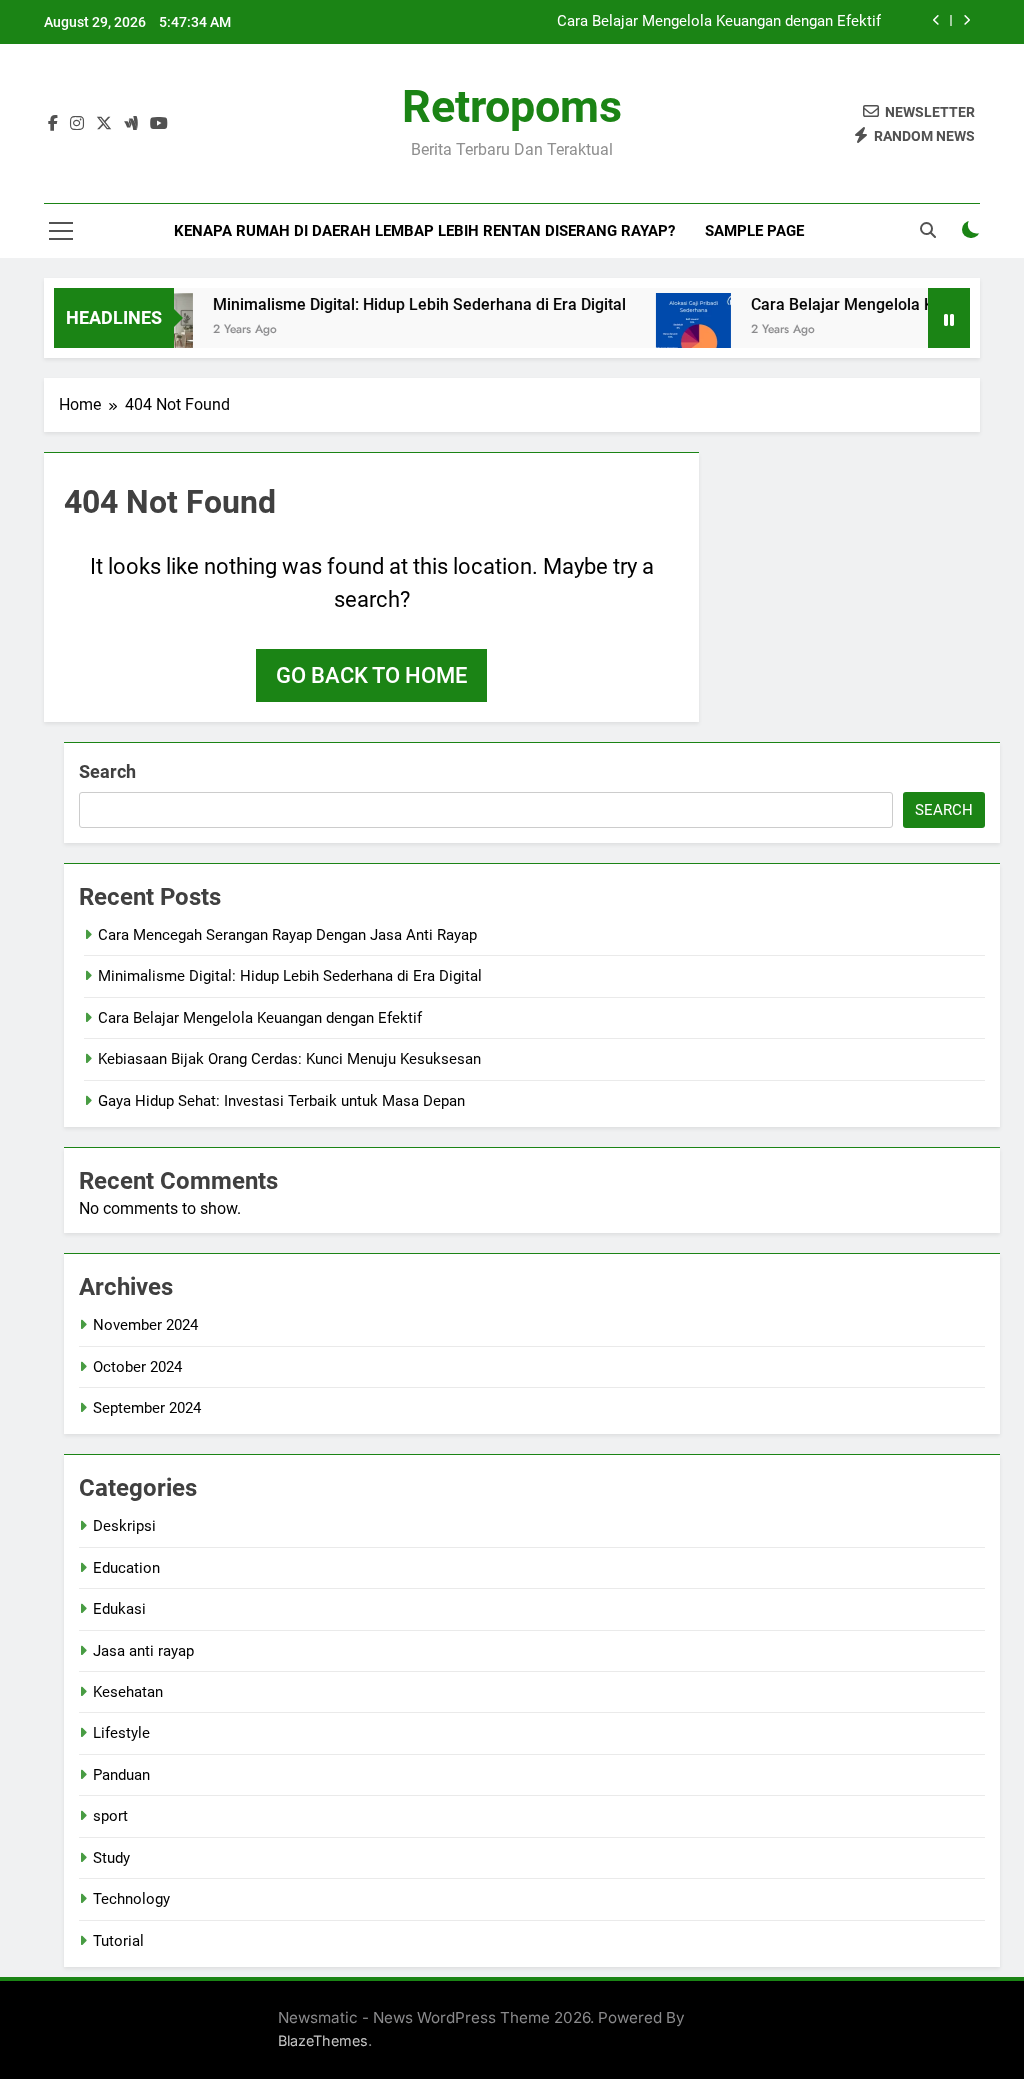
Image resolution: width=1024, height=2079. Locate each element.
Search (107, 771)
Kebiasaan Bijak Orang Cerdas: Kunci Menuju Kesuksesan (289, 1059)
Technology (131, 1899)
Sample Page (754, 231)
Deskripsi (124, 1526)
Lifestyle (121, 1733)
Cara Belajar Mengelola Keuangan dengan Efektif (719, 22)
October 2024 (137, 1367)
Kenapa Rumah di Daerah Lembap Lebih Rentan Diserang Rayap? (424, 231)
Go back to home (371, 675)
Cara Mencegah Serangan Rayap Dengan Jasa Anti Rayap (287, 935)
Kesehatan (128, 1692)
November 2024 (145, 1325)
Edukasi (119, 1609)
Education (126, 1568)
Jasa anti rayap (143, 1651)
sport (110, 1816)
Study (111, 1858)
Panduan (121, 1775)
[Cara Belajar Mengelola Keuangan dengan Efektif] (672, 330)
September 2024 (147, 1408)
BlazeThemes (323, 2040)
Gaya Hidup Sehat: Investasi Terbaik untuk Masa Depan (281, 1101)
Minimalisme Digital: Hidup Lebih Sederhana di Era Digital (398, 304)
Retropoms (512, 106)
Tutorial (118, 1941)
